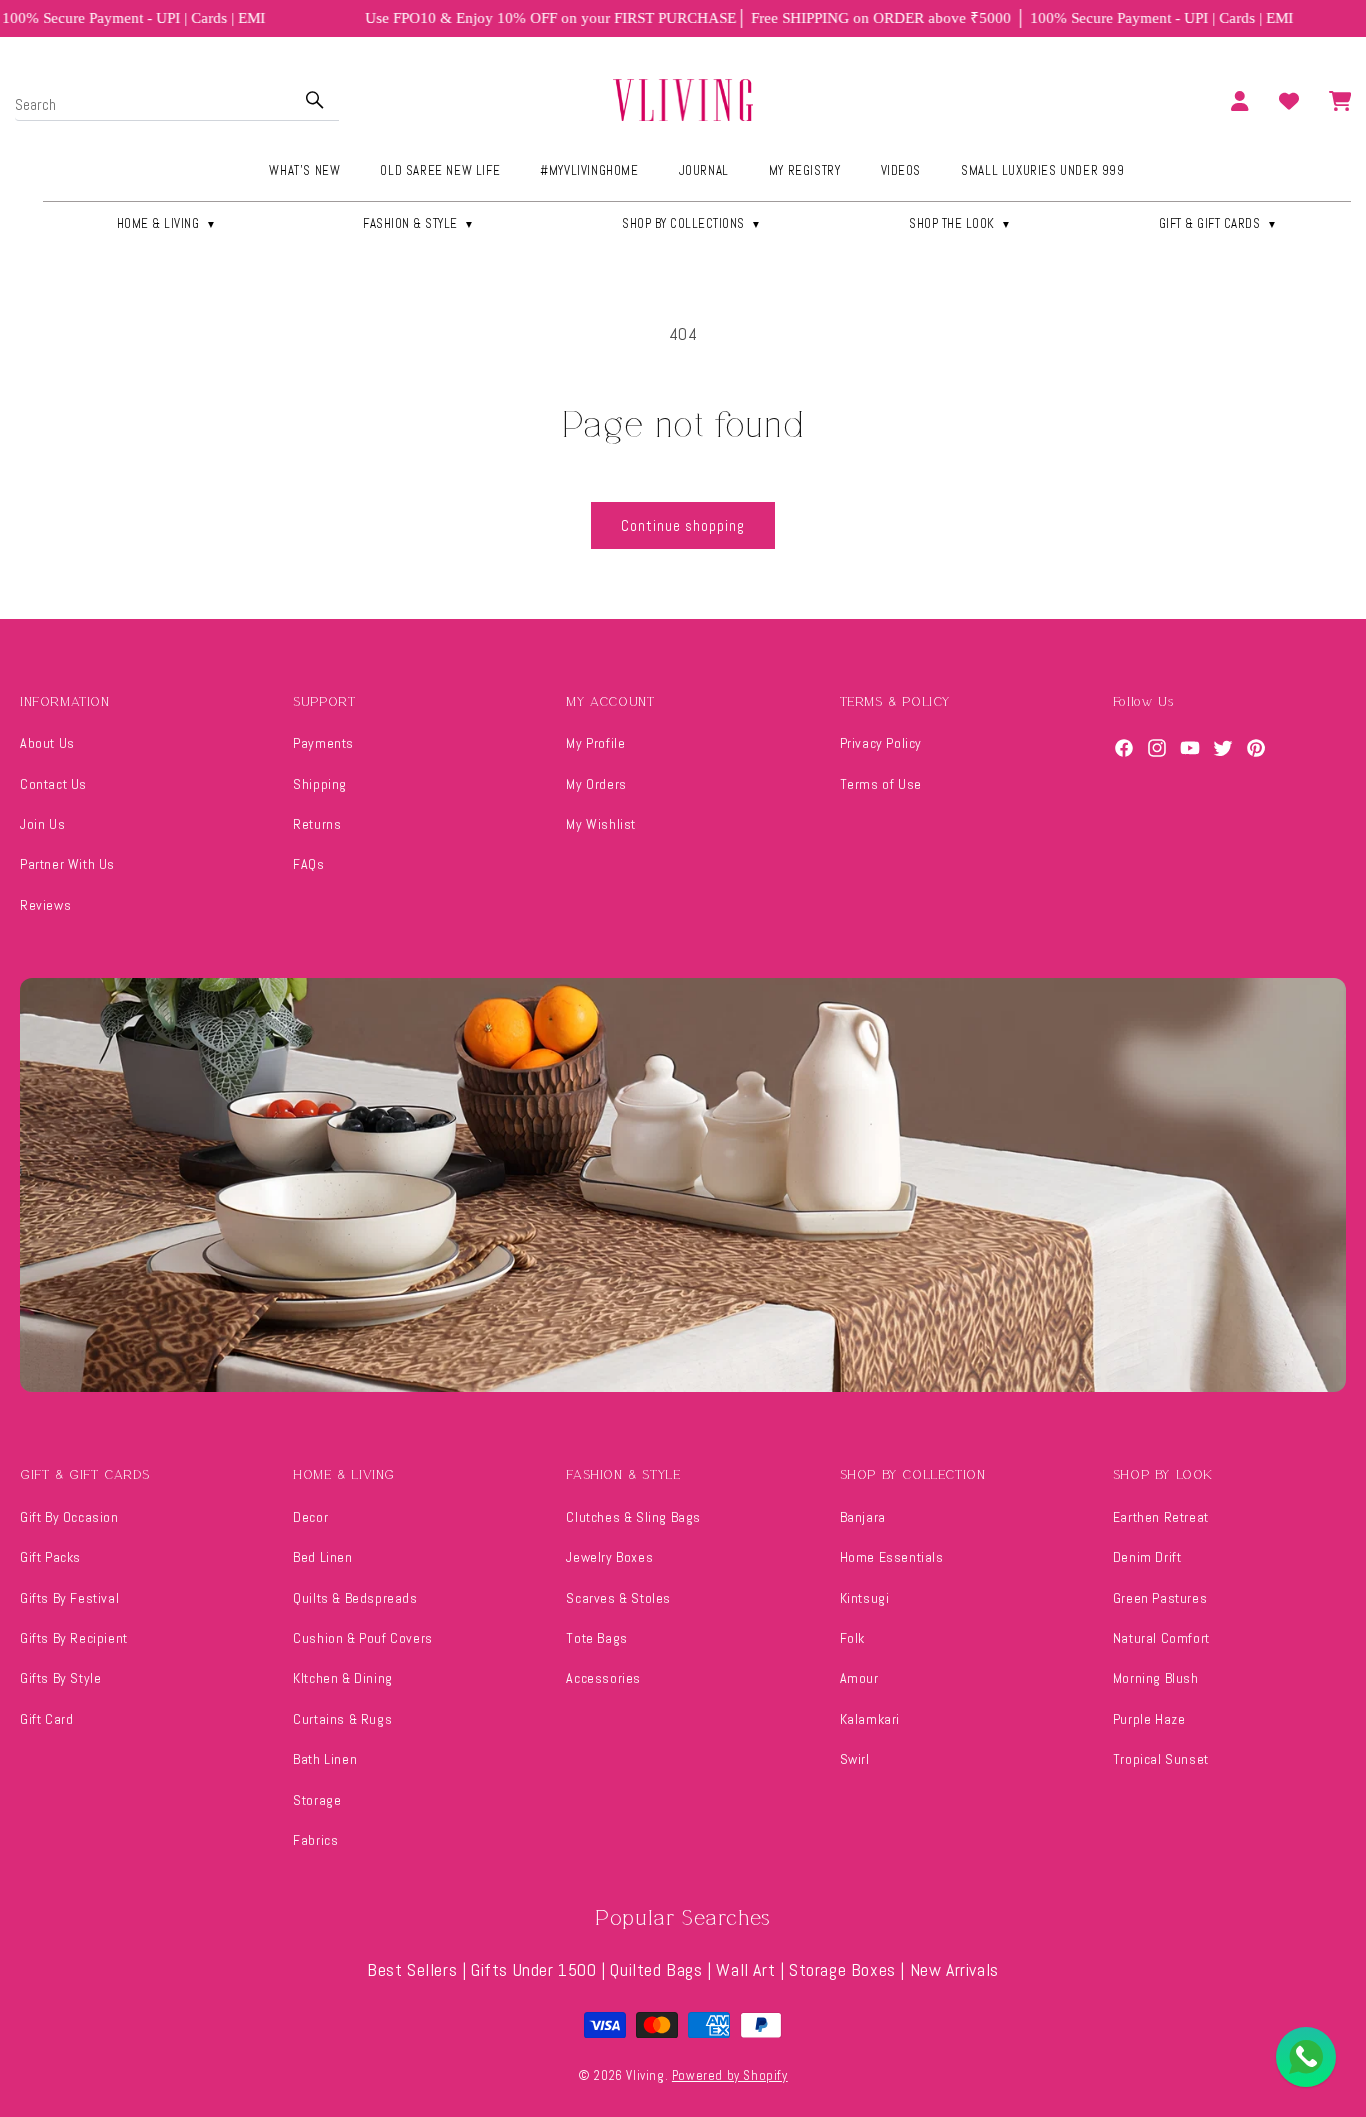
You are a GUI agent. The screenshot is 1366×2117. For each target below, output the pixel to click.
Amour (859, 1678)
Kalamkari (870, 1719)
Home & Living (167, 223)
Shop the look (960, 223)
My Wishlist (601, 824)
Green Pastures (1160, 1598)
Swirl (855, 1759)
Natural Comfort (1161, 1638)
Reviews (45, 905)
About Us (47, 743)
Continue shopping (683, 525)
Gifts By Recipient (74, 1638)
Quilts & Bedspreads (355, 1598)
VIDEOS (901, 170)
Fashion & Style (419, 223)
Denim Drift (1147, 1557)
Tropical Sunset (1161, 1759)
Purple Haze (1149, 1719)
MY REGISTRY (805, 170)
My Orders (596, 784)
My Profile (595, 743)
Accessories (603, 1678)
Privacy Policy (881, 743)
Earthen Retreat (1161, 1517)
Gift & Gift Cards (1218, 223)
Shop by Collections (692, 223)
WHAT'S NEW (304, 170)
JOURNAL (704, 170)
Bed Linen (322, 1557)
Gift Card (46, 1719)
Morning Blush (1156, 1678)
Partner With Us (67, 864)
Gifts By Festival (69, 1598)
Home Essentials (892, 1557)
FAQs (308, 864)
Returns (317, 824)
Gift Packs (50, 1557)
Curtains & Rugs (342, 1719)
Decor (310, 1517)
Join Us (42, 824)
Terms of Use (881, 784)
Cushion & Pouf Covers (363, 1638)
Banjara (863, 1517)
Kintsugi (865, 1598)
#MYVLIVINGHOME (589, 170)
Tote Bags (596, 1638)
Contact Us (53, 784)
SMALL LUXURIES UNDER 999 (1042, 170)
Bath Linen (325, 1759)
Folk (852, 1638)
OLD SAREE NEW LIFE (440, 170)
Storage (317, 1800)
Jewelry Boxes (609, 1557)
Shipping (320, 784)
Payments (323, 743)
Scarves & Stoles (618, 1598)
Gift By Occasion (69, 1517)
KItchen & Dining (343, 1678)
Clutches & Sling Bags (633, 1517)
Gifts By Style (60, 1678)
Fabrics (315, 1840)
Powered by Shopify (730, 2075)
